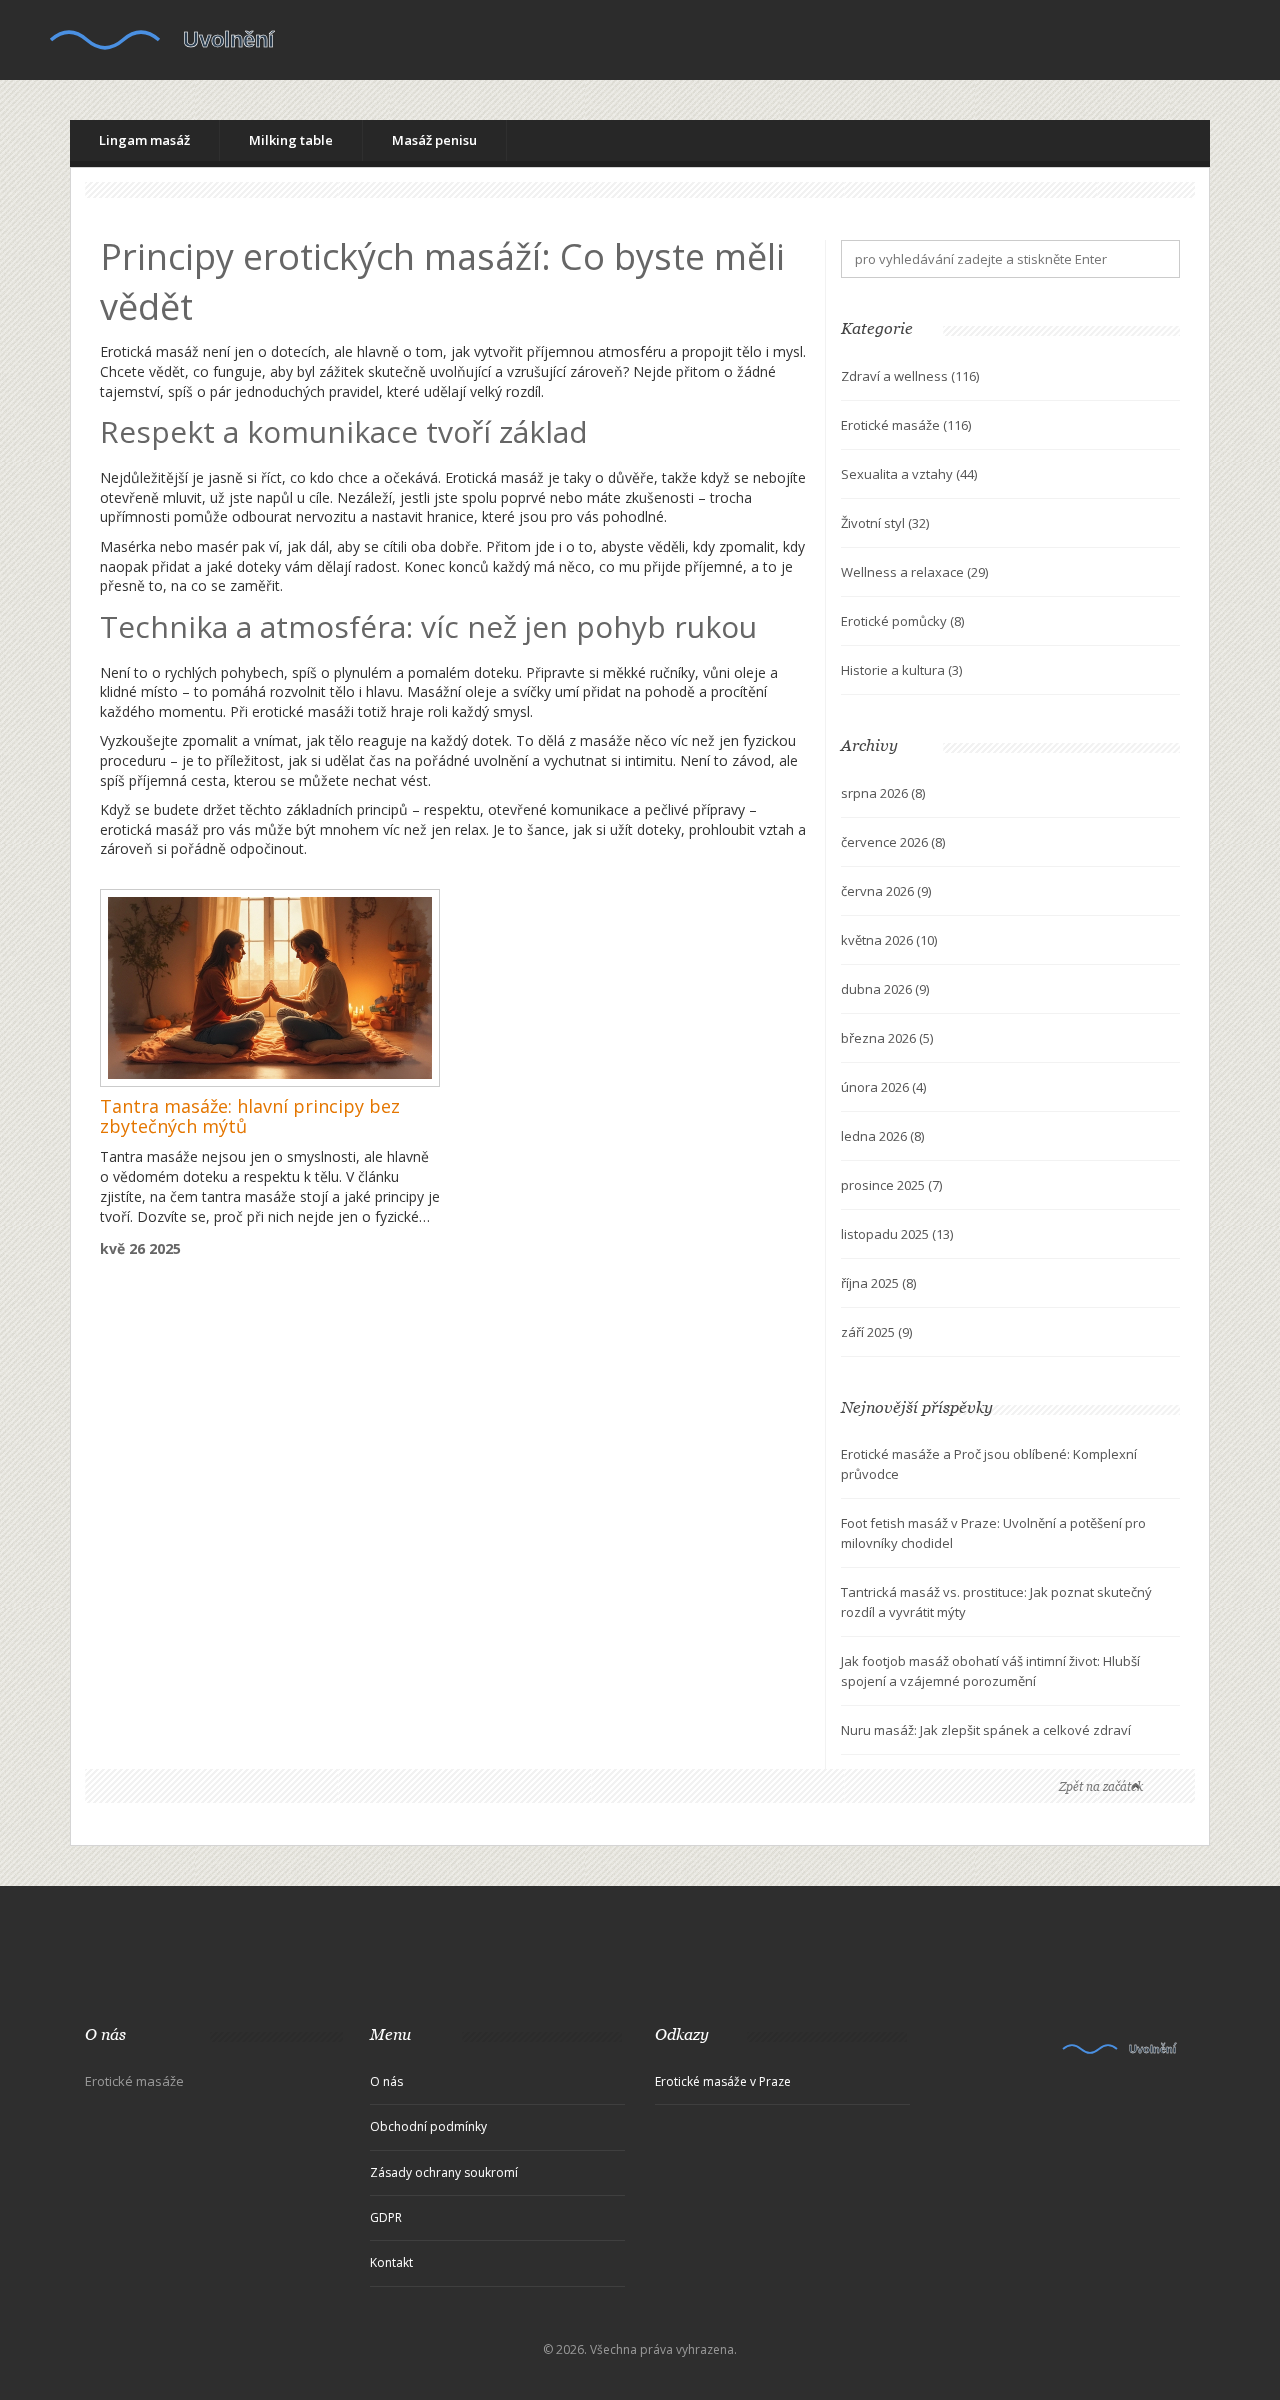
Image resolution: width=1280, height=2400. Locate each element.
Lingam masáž (144, 140)
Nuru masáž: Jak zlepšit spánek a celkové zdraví (986, 1730)
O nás (386, 2081)
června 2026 (886, 891)
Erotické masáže (906, 425)
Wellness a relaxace (914, 572)
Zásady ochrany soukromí (444, 2172)
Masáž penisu (434, 140)
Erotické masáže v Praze (723, 2081)
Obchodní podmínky (428, 2126)
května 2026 (889, 940)
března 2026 (887, 1038)
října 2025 (878, 1283)
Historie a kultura (901, 670)
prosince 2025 (891, 1185)
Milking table (291, 140)
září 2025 (876, 1332)
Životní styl (885, 523)
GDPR (386, 2217)
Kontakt (391, 2262)
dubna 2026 (885, 989)
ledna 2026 (882, 1136)
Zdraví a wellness (910, 376)
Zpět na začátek (1101, 1786)
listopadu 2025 (897, 1234)
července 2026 (893, 842)
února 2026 (883, 1087)
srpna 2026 (883, 793)
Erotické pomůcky (902, 621)
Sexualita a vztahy (909, 474)
